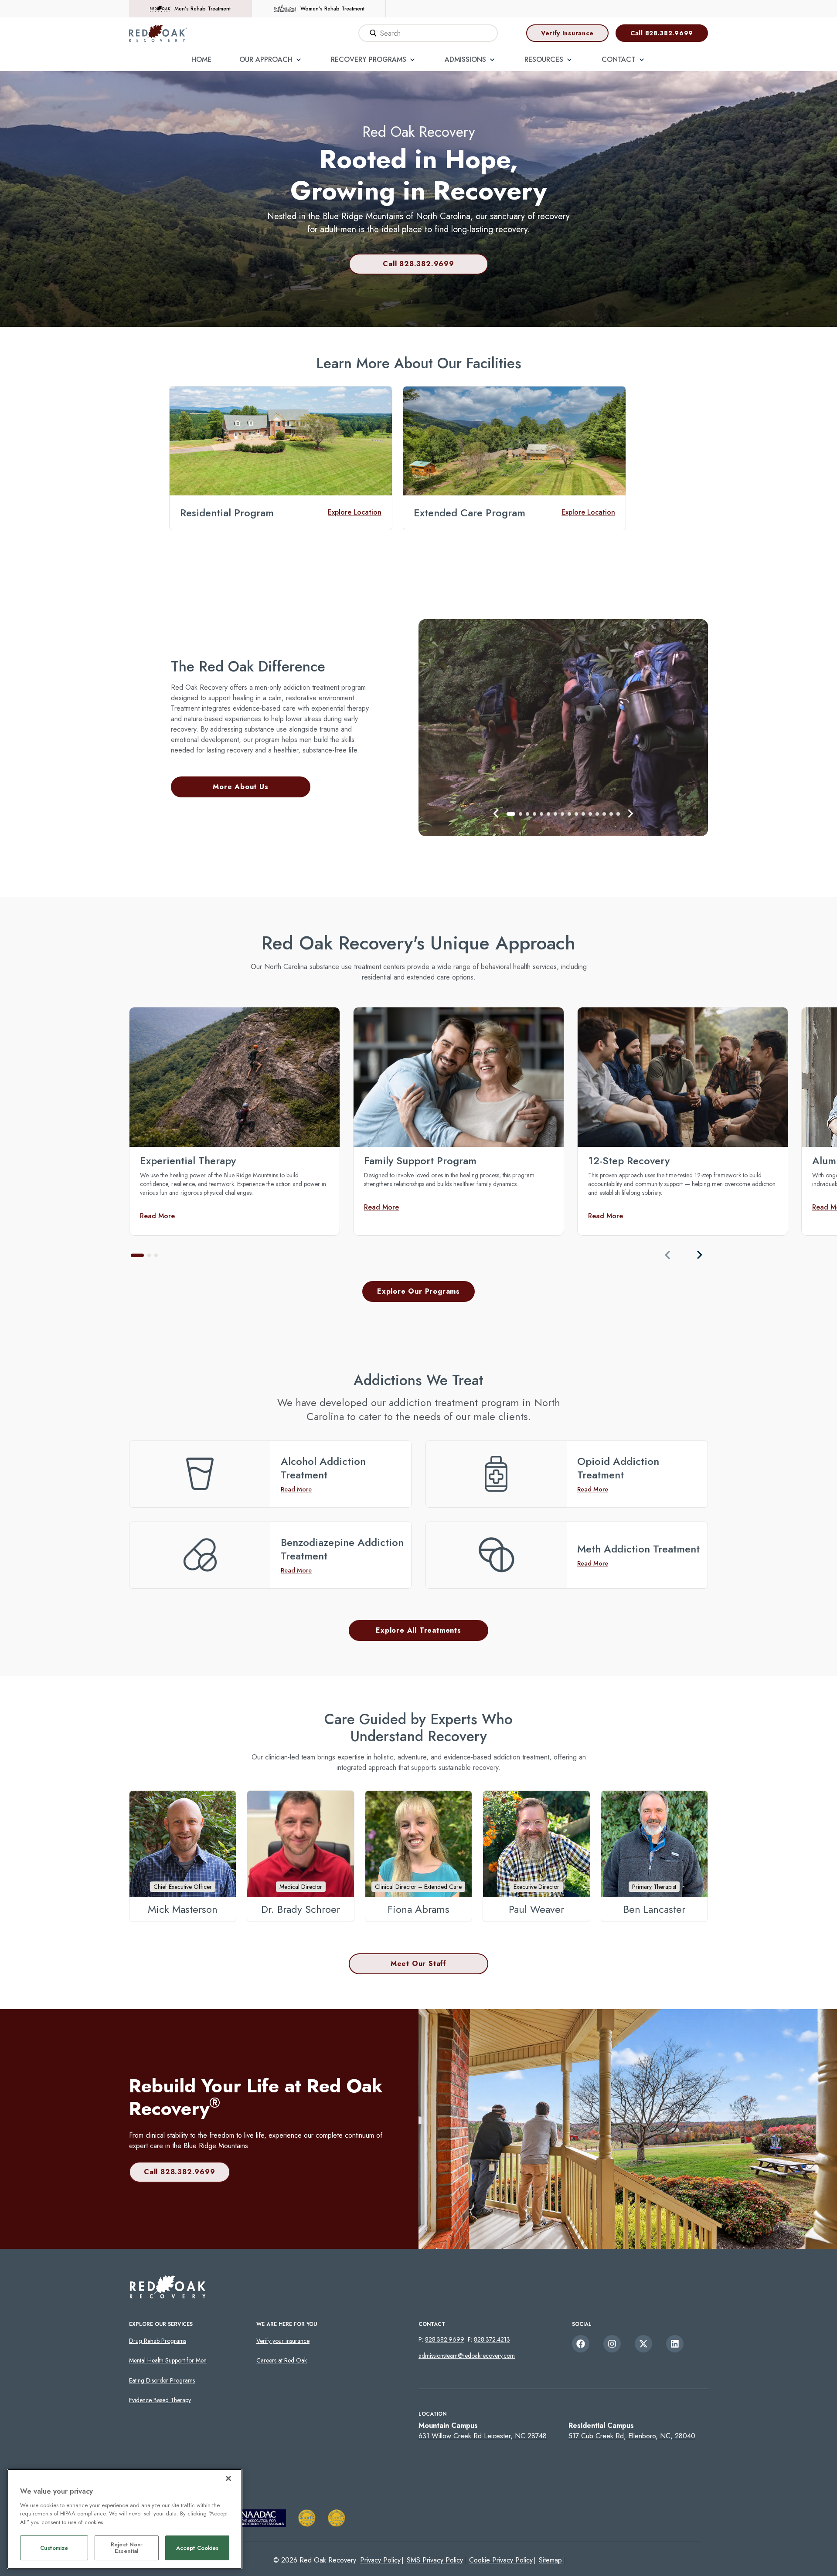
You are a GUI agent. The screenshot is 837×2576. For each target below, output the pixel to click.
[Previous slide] (668, 1255)
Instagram (612, 2344)
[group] (235, 1121)
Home (201, 59)
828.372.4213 (492, 2339)
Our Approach (266, 59)
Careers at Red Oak (282, 2360)
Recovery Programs (369, 59)
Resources (544, 59)
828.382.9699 (445, 2339)
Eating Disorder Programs (162, 2380)
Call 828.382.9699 (662, 33)
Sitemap (550, 2560)
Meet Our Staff (418, 1964)
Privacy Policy (380, 2560)
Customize (54, 2548)
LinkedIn (675, 2344)
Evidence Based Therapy (160, 2400)
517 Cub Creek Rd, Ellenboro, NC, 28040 (632, 2436)
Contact (619, 59)
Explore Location (355, 512)
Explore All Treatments (418, 1630)
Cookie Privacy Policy (501, 2560)
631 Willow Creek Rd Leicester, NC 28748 (483, 2436)
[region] (125, 2519)
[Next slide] (699, 1255)
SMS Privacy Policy (435, 2560)
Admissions (465, 59)
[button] (496, 813)
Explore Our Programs (418, 1291)
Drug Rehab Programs (158, 2341)
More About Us (240, 787)
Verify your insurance (283, 2341)
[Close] (228, 2478)
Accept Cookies (197, 2548)
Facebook (581, 2344)
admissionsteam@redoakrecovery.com (467, 2356)
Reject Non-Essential (127, 2548)
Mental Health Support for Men (168, 2360)
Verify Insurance (567, 33)
